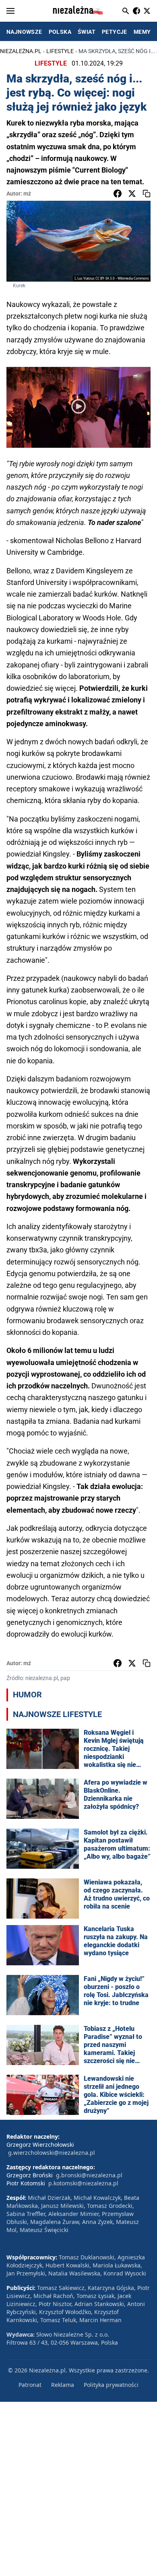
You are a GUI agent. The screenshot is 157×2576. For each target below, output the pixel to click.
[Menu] (10, 11)
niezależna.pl (21, 51)
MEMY (142, 32)
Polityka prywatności (111, 2385)
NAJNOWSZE (24, 32)
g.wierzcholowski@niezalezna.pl (52, 2153)
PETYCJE (115, 32)
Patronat (30, 2385)
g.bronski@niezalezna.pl (89, 2175)
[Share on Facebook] (118, 194)
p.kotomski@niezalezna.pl (83, 2183)
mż (27, 194)
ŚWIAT (87, 32)
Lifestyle (60, 51)
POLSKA (60, 32)
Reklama (63, 2385)
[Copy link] (147, 194)
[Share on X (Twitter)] (132, 194)
